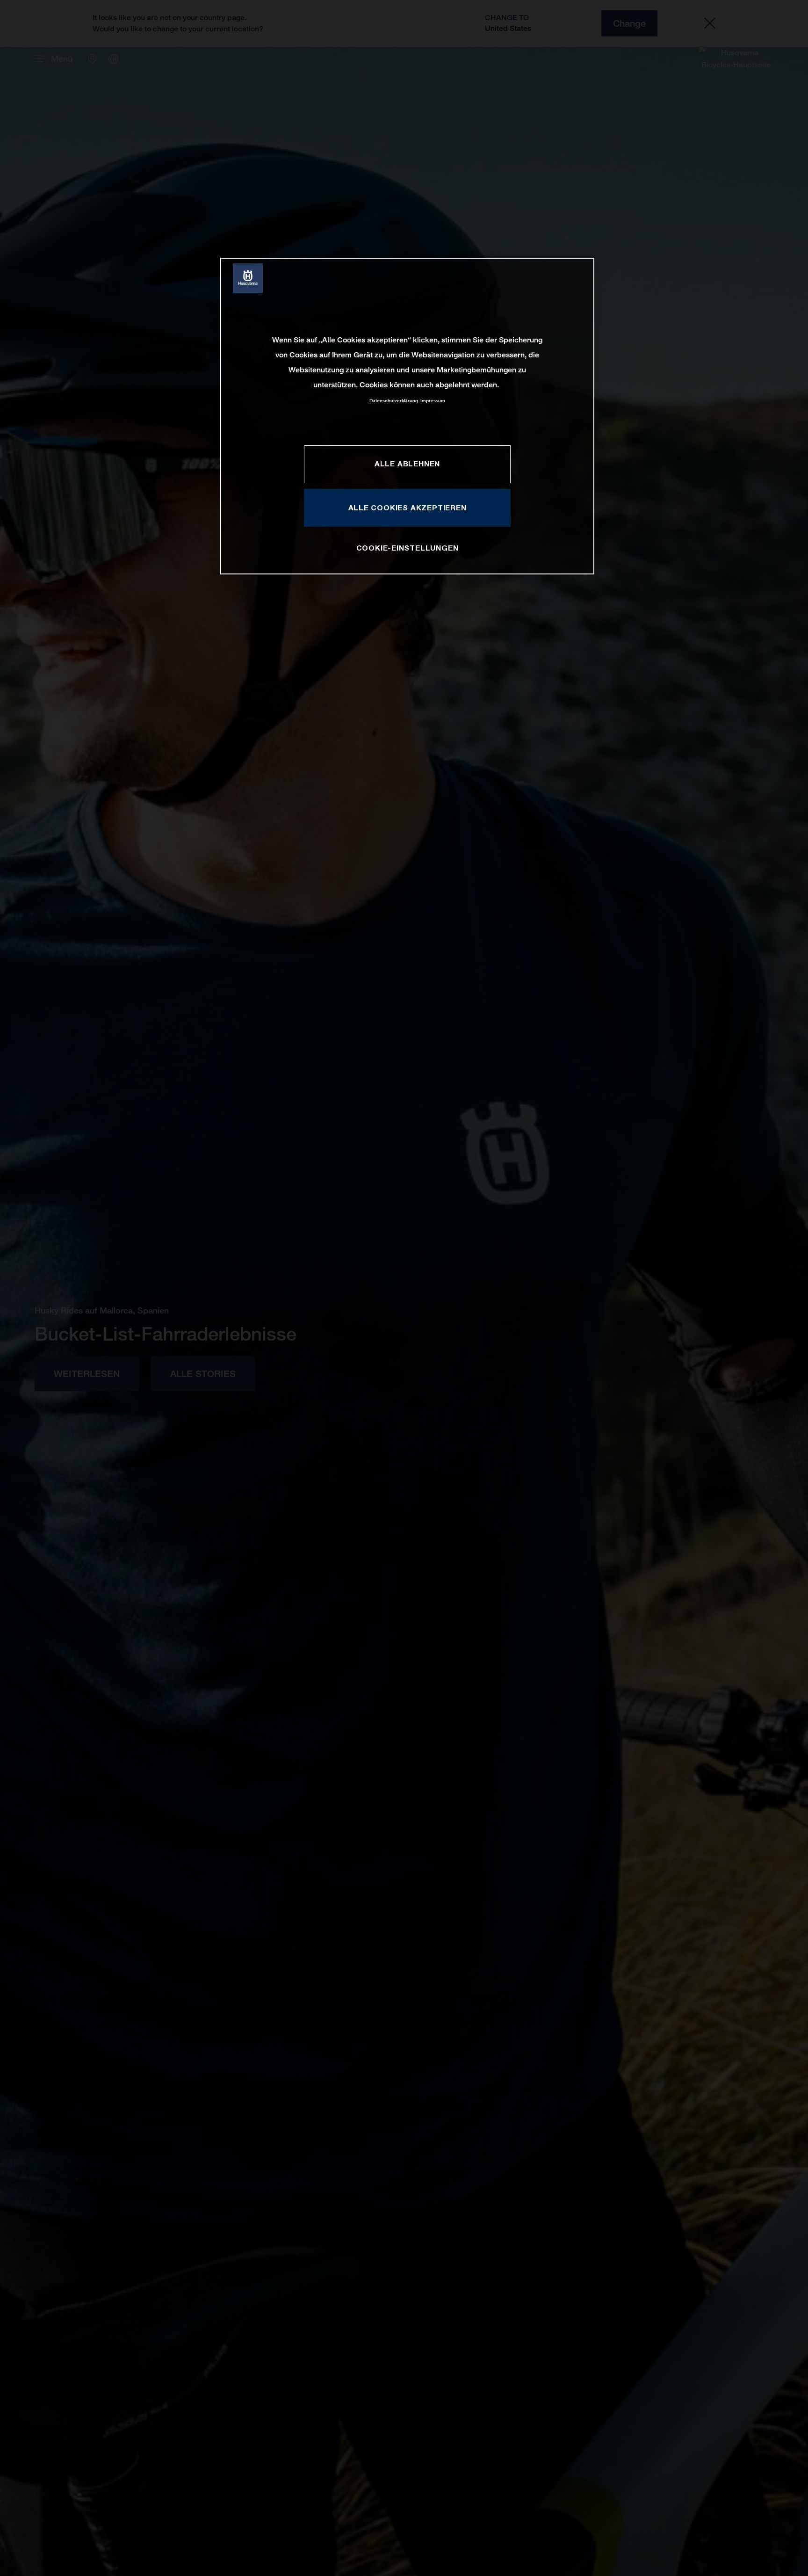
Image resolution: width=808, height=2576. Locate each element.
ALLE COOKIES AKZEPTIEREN (408, 508)
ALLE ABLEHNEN (407, 464)
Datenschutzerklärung (394, 401)
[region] (407, 416)
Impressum (433, 401)
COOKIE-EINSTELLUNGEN (408, 548)
